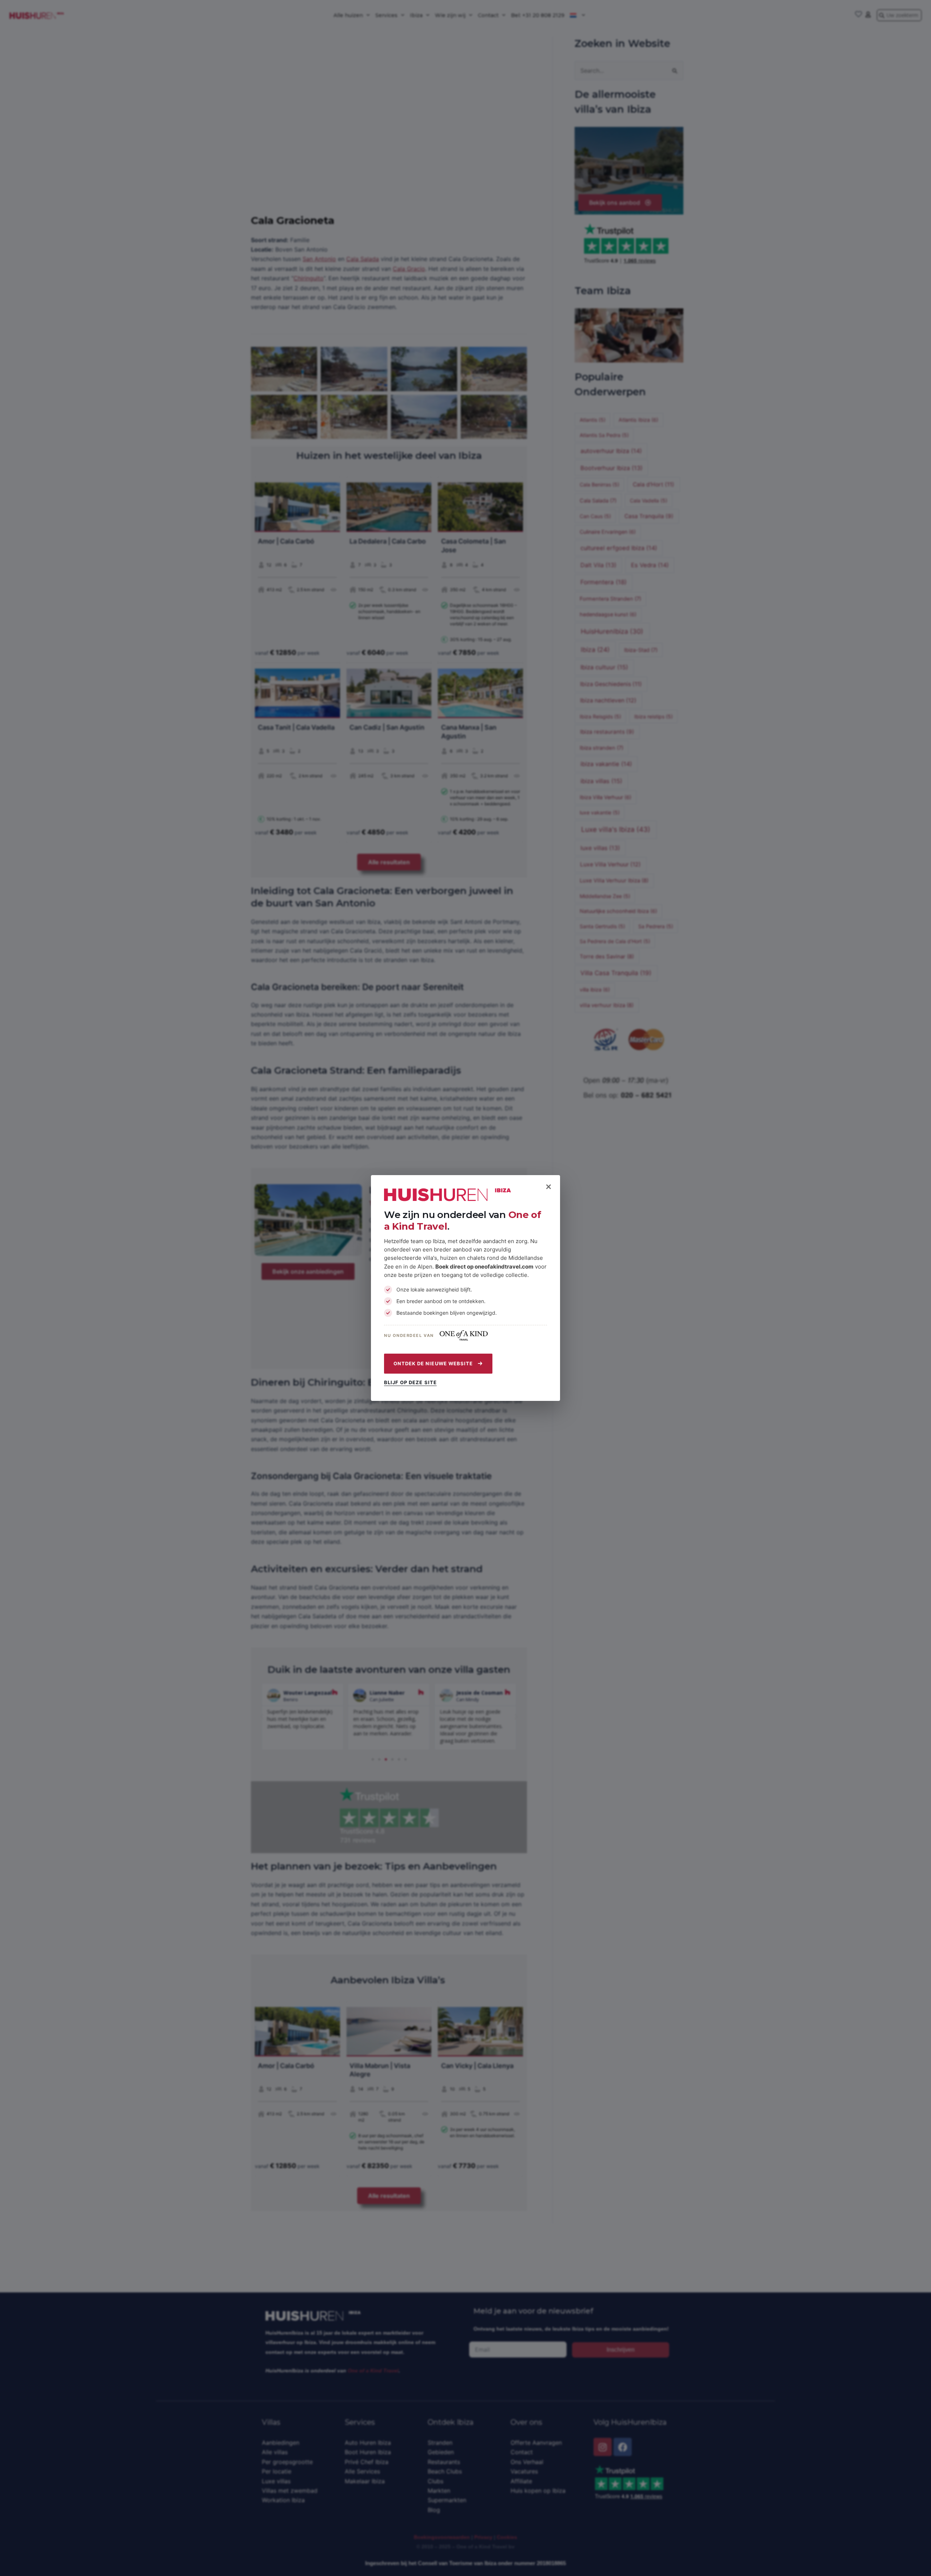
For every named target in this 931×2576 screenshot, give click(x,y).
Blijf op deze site (410, 1383)
